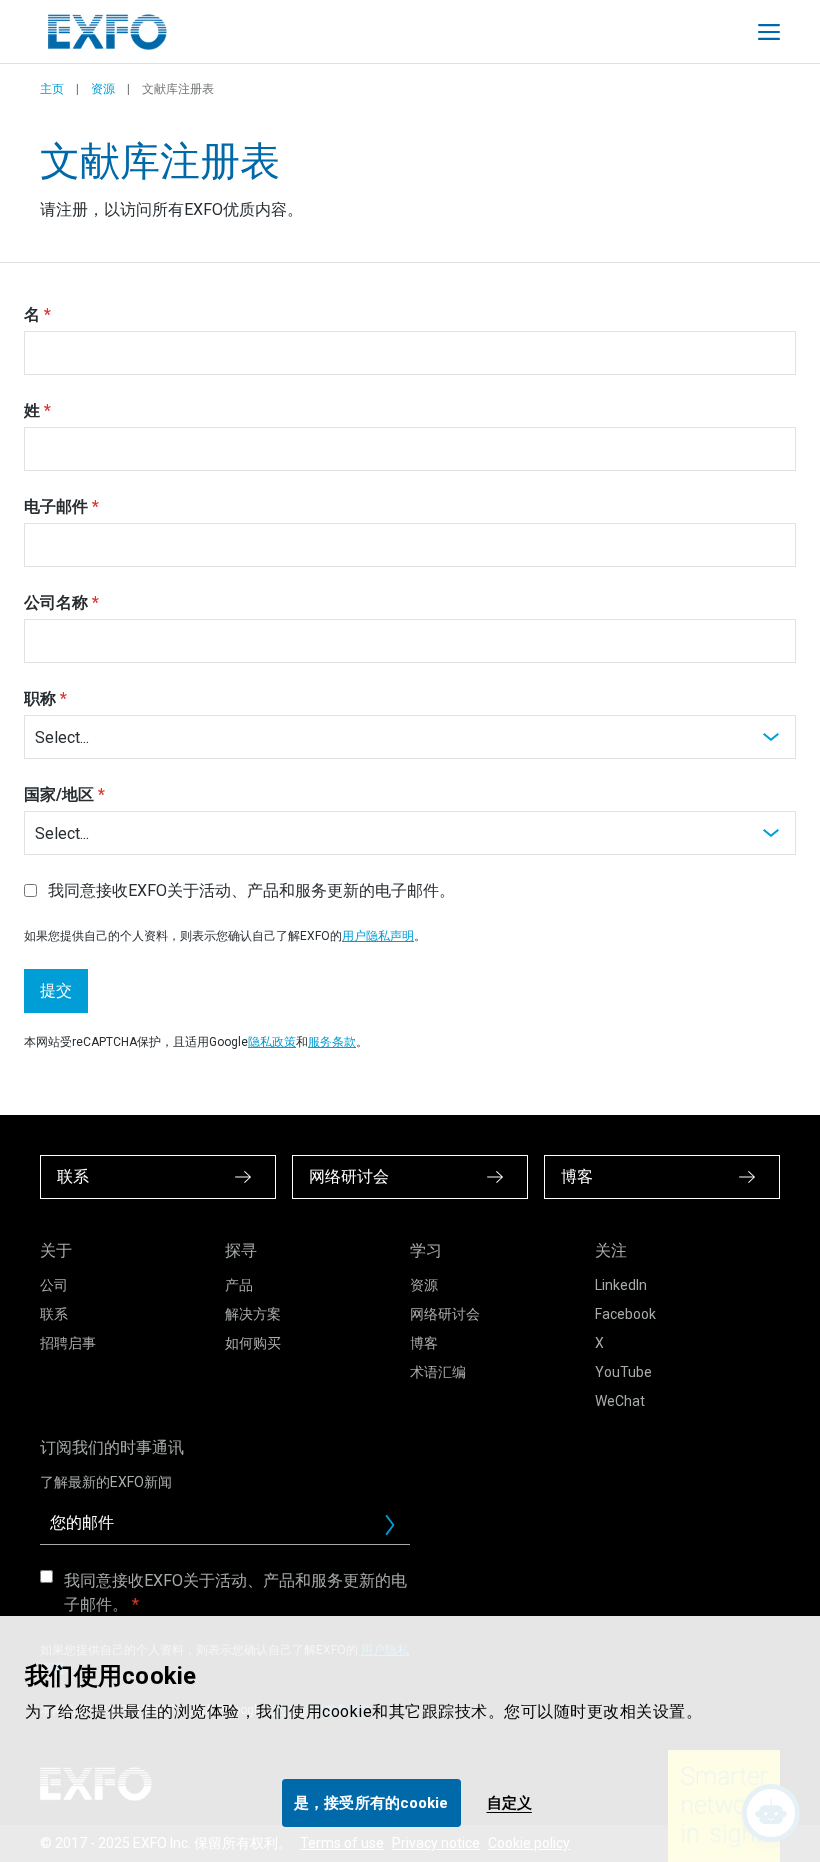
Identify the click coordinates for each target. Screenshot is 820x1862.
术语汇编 (438, 1372)
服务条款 (332, 1042)
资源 (103, 89)
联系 (54, 1314)
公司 (54, 1285)
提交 (56, 990)
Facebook (625, 1314)
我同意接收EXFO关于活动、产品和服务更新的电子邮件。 (235, 1592)
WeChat (620, 1401)
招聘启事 (68, 1343)
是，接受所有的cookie (371, 1803)
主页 (52, 89)
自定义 (509, 1803)
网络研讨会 (445, 1314)
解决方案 (253, 1314)
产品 (239, 1285)
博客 (424, 1343)
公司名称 (56, 602)
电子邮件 (56, 506)
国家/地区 (59, 794)
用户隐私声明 (378, 936)
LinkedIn (621, 1285)
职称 (40, 698)
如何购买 (253, 1343)
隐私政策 (272, 1042)
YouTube (623, 1372)
